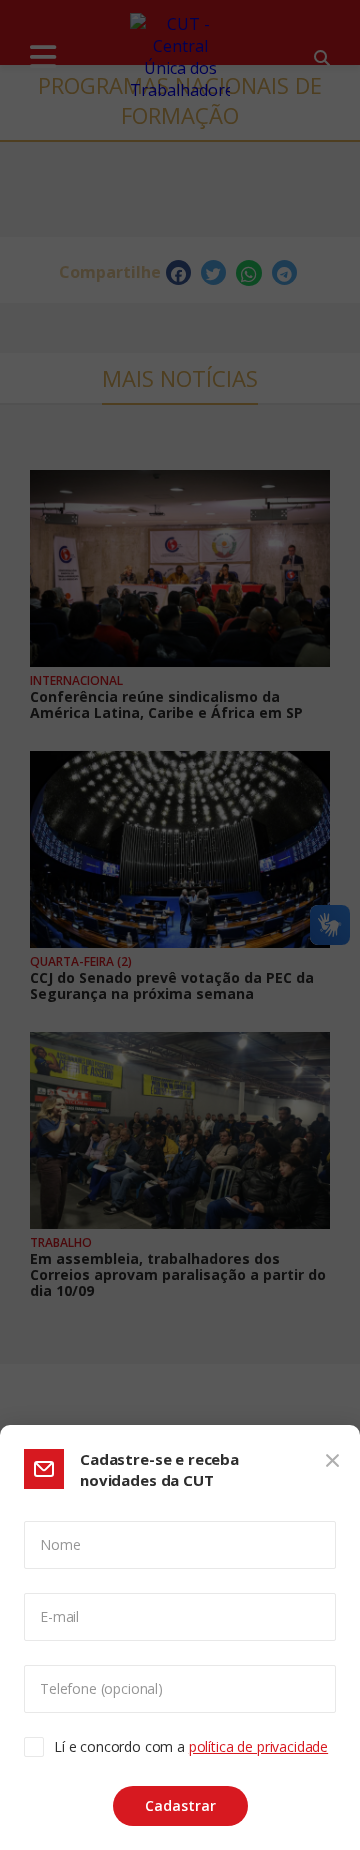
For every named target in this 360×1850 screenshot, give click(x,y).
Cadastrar (180, 1805)
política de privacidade (258, 1746)
